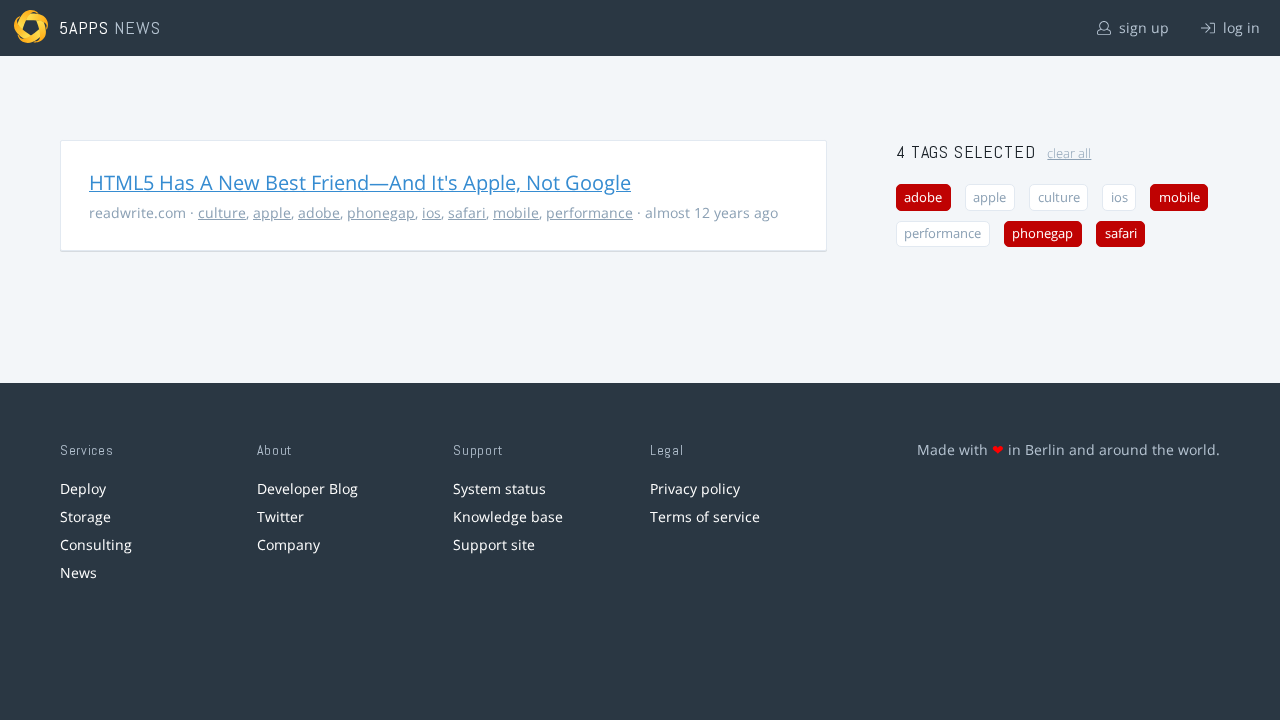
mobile (516, 212)
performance (589, 212)
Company (288, 544)
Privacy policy (695, 488)
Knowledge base (508, 516)
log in (1239, 27)
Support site (494, 544)
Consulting (96, 544)
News (78, 572)
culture (222, 212)
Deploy (83, 488)
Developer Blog (307, 488)
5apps (84, 27)
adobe (319, 212)
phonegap (381, 212)
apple (272, 212)
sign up (1142, 27)
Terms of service (705, 516)
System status (499, 488)
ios (431, 212)
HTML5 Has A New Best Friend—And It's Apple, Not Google (360, 182)
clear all (1069, 153)
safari (467, 212)
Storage (85, 516)
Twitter (280, 516)
